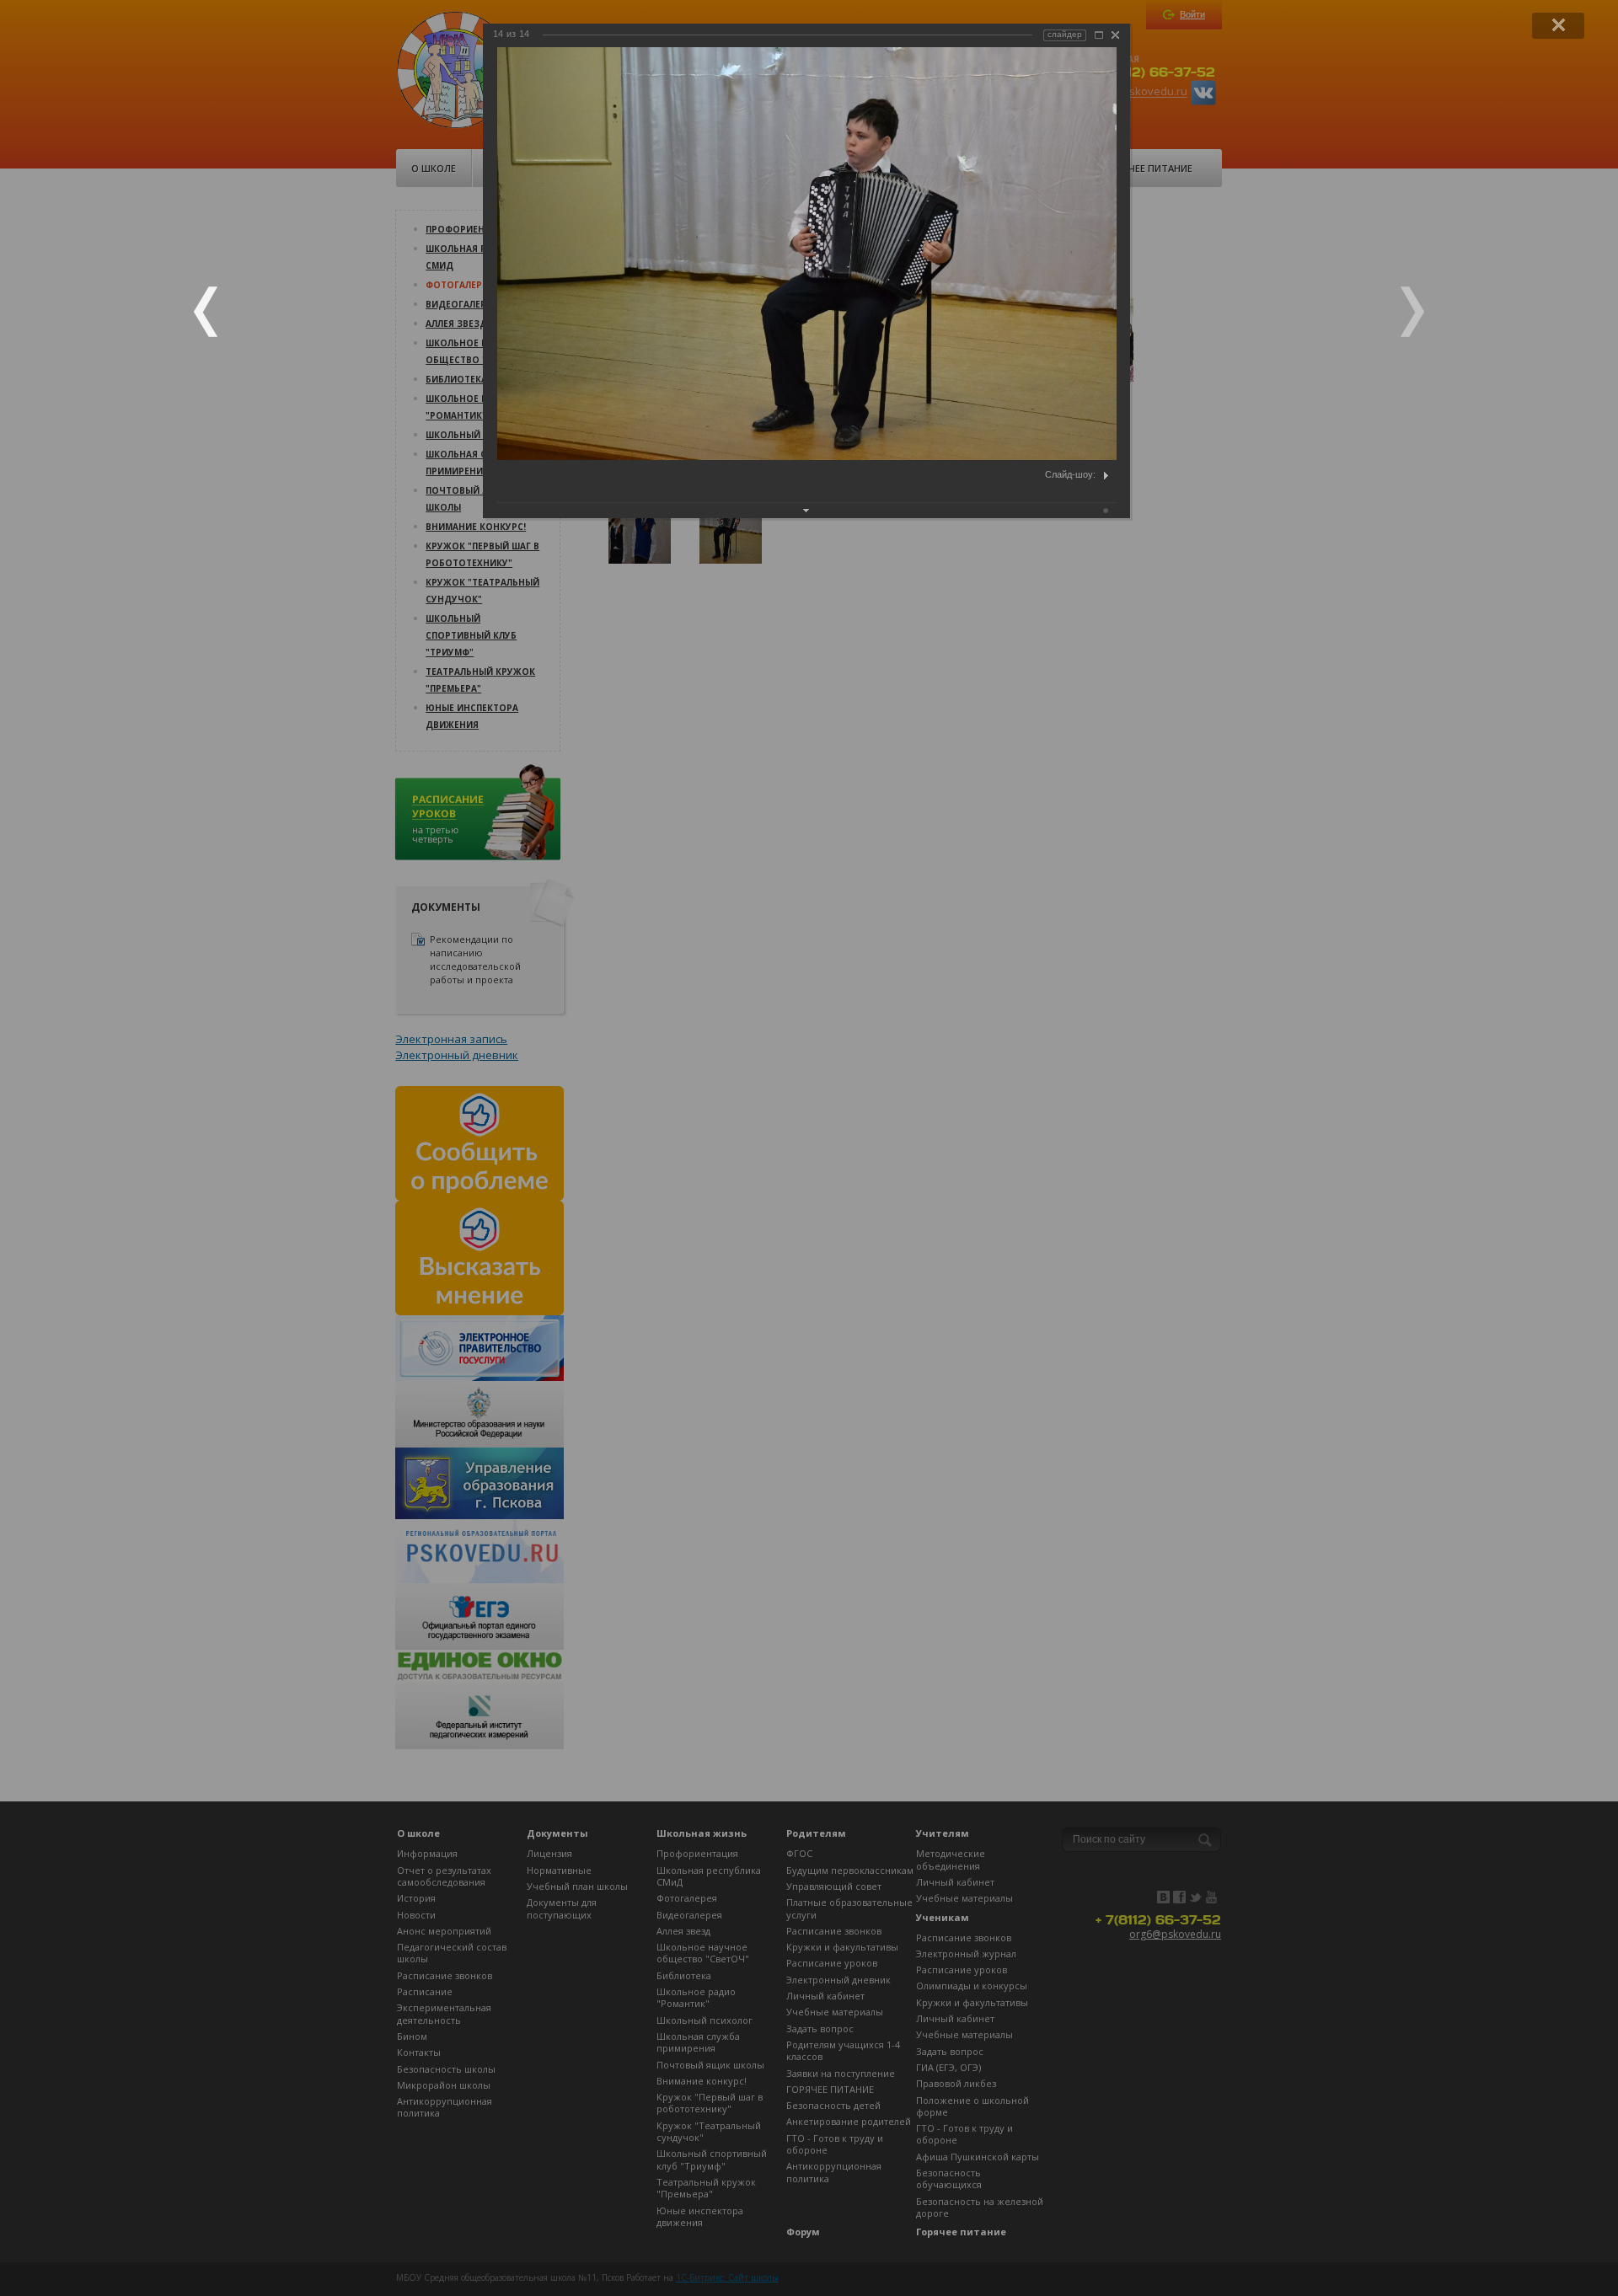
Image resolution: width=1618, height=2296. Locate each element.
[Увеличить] (1099, 35)
